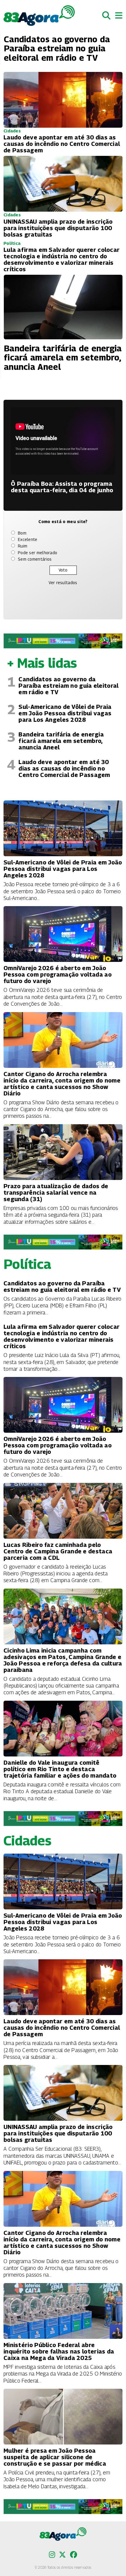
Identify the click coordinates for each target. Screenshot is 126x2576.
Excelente (28, 539)
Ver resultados (63, 583)
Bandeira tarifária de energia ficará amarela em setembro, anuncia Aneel (61, 741)
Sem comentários (35, 559)
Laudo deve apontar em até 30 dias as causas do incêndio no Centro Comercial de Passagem (64, 768)
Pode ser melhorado (38, 553)
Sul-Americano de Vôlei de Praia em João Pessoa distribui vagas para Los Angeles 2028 (65, 713)
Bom (22, 533)
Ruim (23, 546)
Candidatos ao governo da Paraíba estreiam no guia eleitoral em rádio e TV (68, 686)
